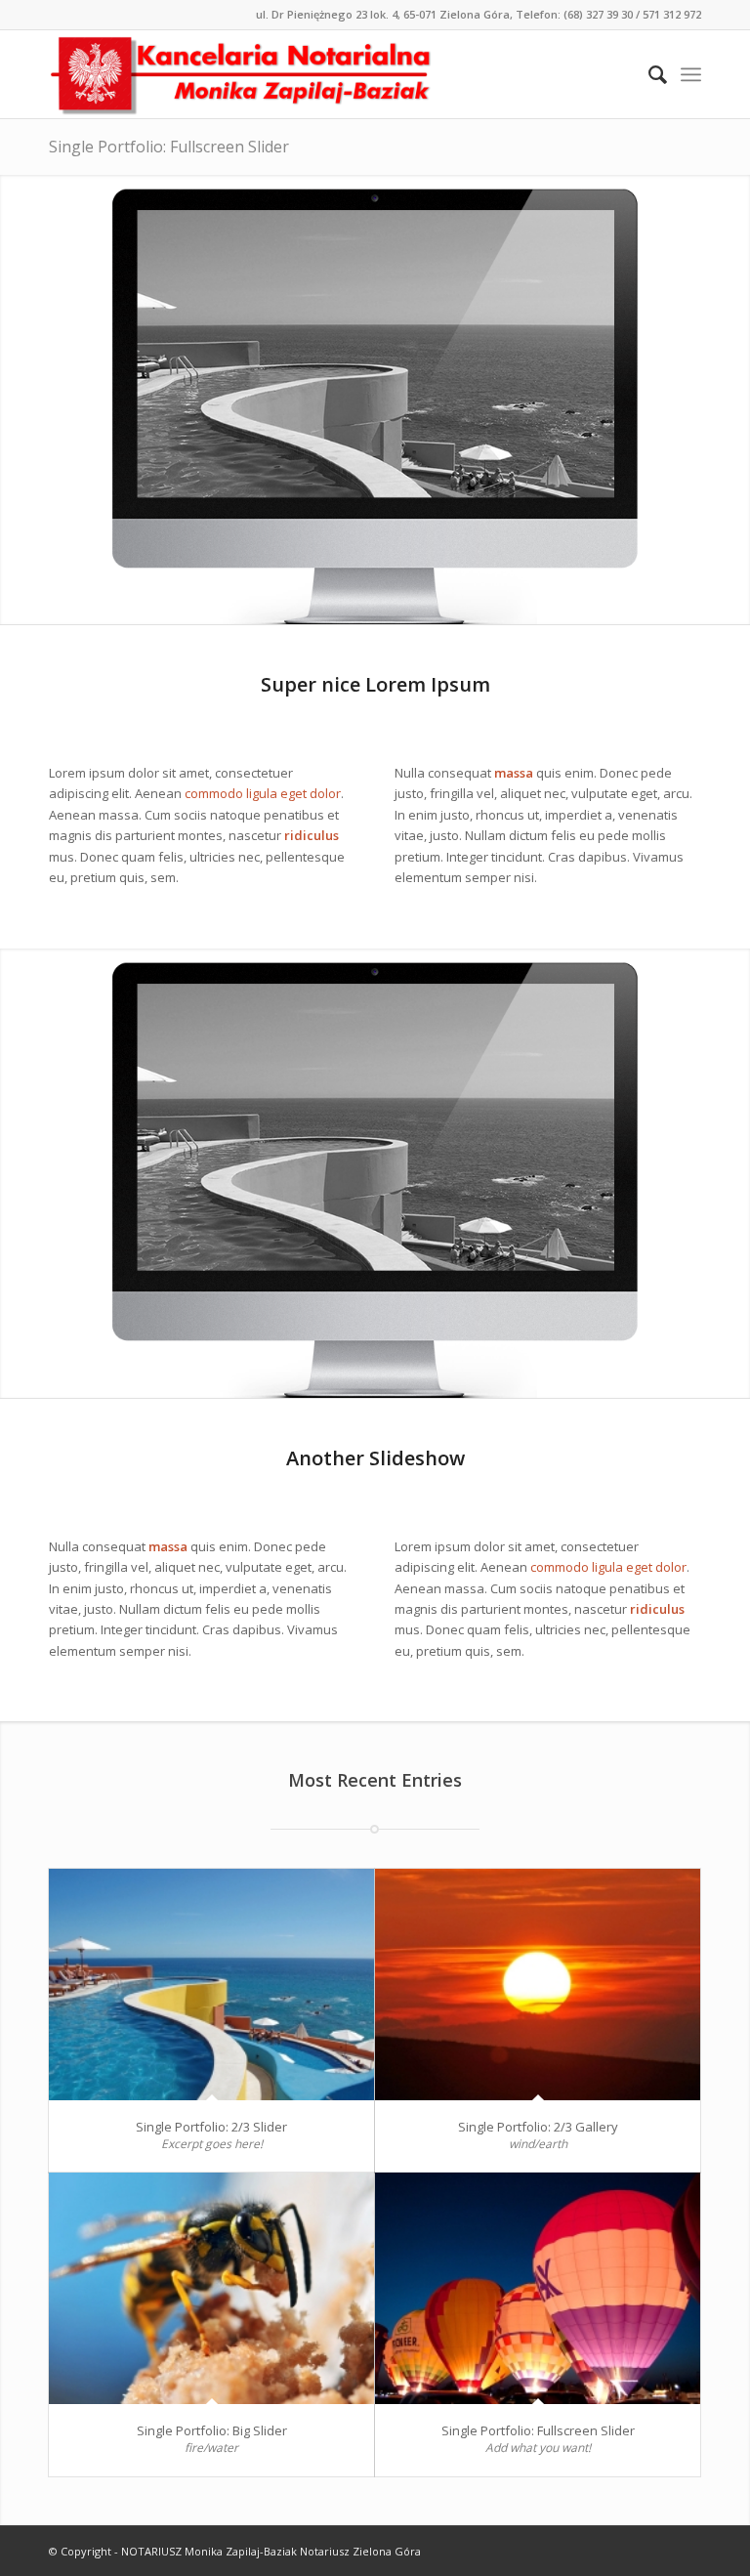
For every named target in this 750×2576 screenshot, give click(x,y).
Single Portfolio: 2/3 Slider (211, 2127)
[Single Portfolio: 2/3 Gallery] (538, 1985)
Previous (17, 400)
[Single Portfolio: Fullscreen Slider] (538, 2288)
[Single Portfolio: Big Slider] (211, 2288)
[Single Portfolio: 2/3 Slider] (211, 1985)
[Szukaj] (648, 74)
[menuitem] (648, 74)
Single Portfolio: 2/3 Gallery (538, 2127)
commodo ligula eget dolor (263, 793)
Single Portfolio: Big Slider (212, 2430)
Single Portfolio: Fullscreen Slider (169, 147)
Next (733, 400)
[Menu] (691, 74)
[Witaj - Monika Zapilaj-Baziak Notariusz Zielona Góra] (241, 74)
